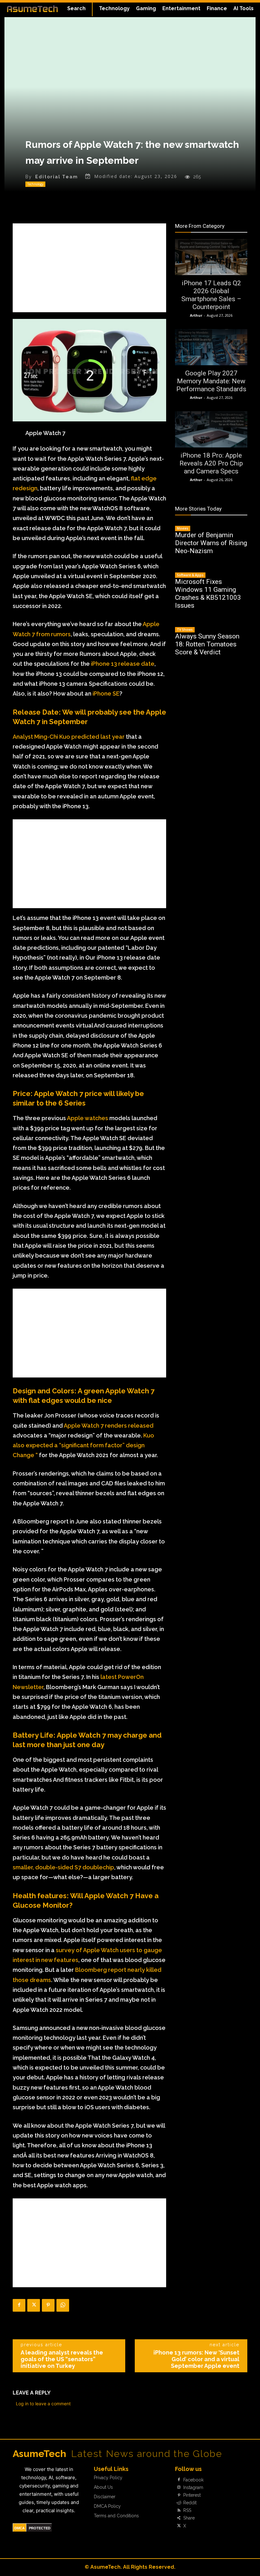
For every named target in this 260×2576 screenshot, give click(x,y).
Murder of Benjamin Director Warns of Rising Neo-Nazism (211, 543)
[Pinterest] (48, 2305)
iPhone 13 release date (123, 664)
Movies (183, 528)
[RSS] (179, 2511)
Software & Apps (190, 575)
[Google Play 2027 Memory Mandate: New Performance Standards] (211, 347)
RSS (187, 2510)
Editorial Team (57, 177)
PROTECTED (40, 2528)
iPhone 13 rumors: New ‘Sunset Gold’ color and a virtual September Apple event (196, 2359)
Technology (35, 184)
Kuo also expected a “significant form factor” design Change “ (83, 1445)
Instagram (193, 2487)
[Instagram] (179, 2487)
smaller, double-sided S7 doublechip (63, 1867)
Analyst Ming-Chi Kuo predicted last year (69, 737)
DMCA (19, 2528)
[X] (34, 2305)
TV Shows (185, 630)
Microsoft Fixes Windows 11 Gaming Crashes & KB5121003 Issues (208, 594)
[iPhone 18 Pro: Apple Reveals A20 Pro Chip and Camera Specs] (211, 429)
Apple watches (88, 1118)
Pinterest (192, 2495)
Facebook (193, 2480)
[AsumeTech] (32, 9)
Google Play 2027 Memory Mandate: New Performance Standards (211, 381)
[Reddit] (179, 2503)
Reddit (190, 2503)
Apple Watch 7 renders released (109, 1426)
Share (189, 2518)
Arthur (196, 315)
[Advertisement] (89, 268)
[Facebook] (19, 2305)
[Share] (179, 2518)
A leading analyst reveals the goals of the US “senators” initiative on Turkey (62, 2359)
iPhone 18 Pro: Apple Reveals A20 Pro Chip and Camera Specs (211, 463)
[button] (76, 9)
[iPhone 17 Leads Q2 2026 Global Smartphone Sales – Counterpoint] (211, 257)
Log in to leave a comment (43, 2404)
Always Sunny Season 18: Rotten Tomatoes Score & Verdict (207, 644)
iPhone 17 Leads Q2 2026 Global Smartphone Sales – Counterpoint (211, 295)
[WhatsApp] (63, 2305)
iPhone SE (105, 694)
